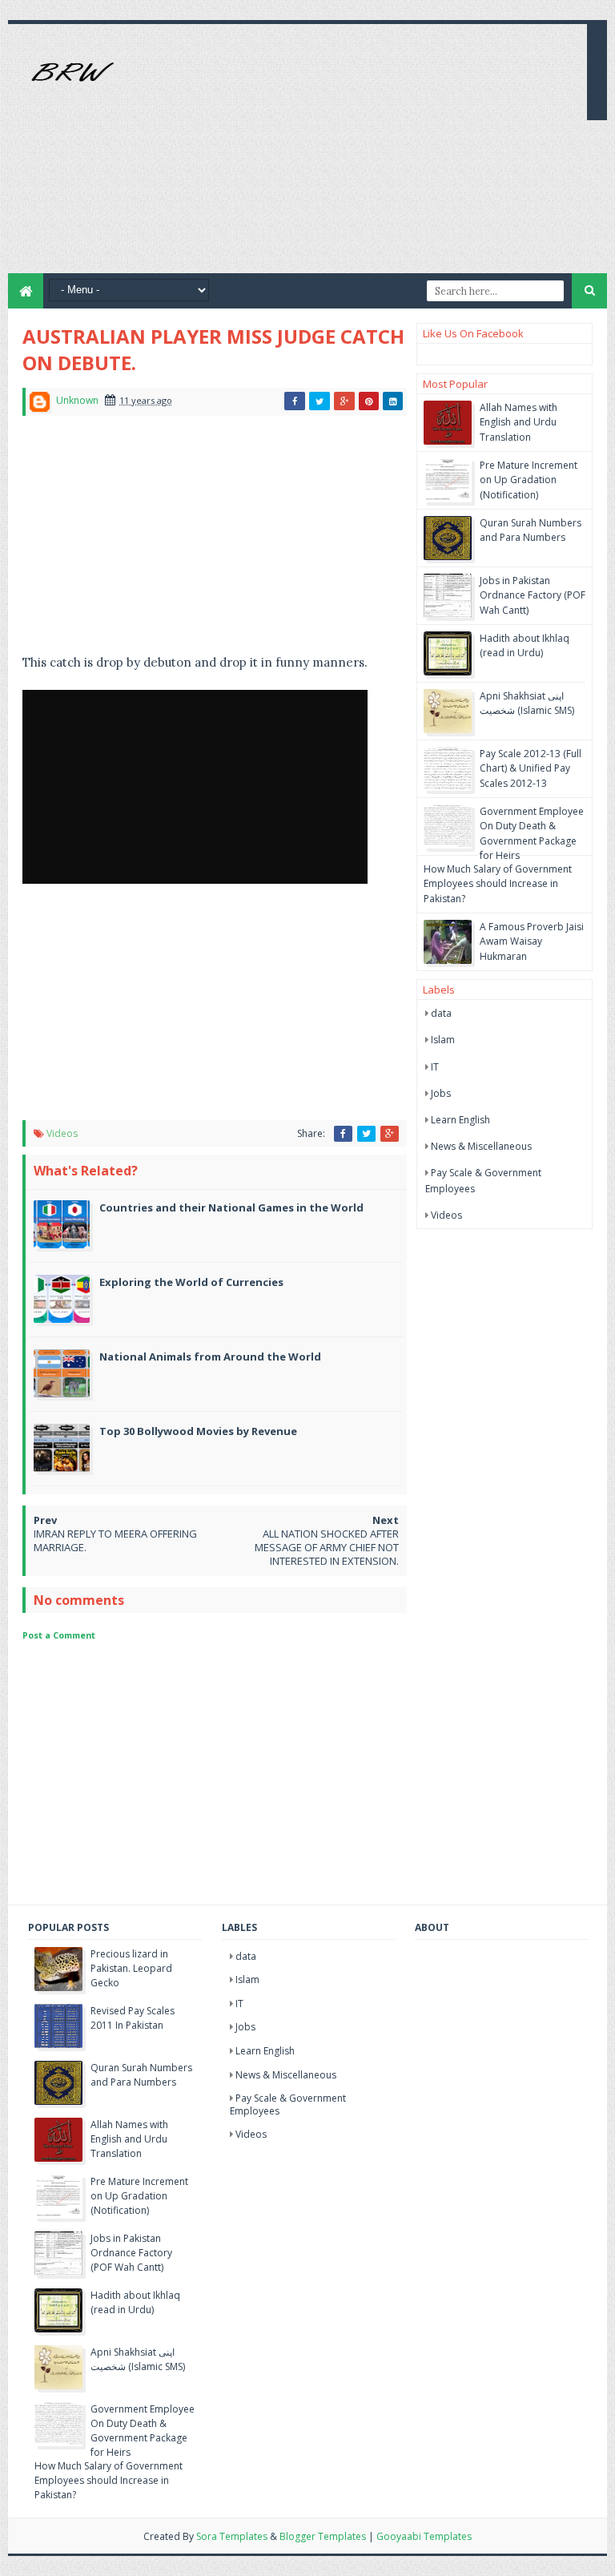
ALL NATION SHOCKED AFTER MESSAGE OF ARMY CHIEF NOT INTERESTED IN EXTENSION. (327, 1547)
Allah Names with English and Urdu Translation (519, 422)
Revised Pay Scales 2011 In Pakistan (133, 2018)
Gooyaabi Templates (424, 2536)
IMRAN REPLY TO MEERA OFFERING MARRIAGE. (115, 1540)
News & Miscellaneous (481, 1146)
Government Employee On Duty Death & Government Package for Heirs (532, 833)
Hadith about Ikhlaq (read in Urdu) (525, 645)
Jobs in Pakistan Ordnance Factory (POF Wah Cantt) (533, 595)
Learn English (460, 1120)
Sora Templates (232, 2536)
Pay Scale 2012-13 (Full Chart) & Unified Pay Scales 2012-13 (531, 768)
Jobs (441, 1093)
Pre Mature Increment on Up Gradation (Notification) (529, 480)
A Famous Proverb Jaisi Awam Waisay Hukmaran (532, 941)
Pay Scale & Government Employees (288, 2104)
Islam (443, 1040)
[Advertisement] (388, 161)
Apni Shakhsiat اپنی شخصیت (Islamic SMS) (527, 703)
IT (435, 1067)
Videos (62, 1133)
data (441, 1013)
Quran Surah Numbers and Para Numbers (531, 530)
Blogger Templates (323, 2536)
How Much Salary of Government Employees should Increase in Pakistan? (498, 883)
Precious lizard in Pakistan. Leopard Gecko (131, 1968)
